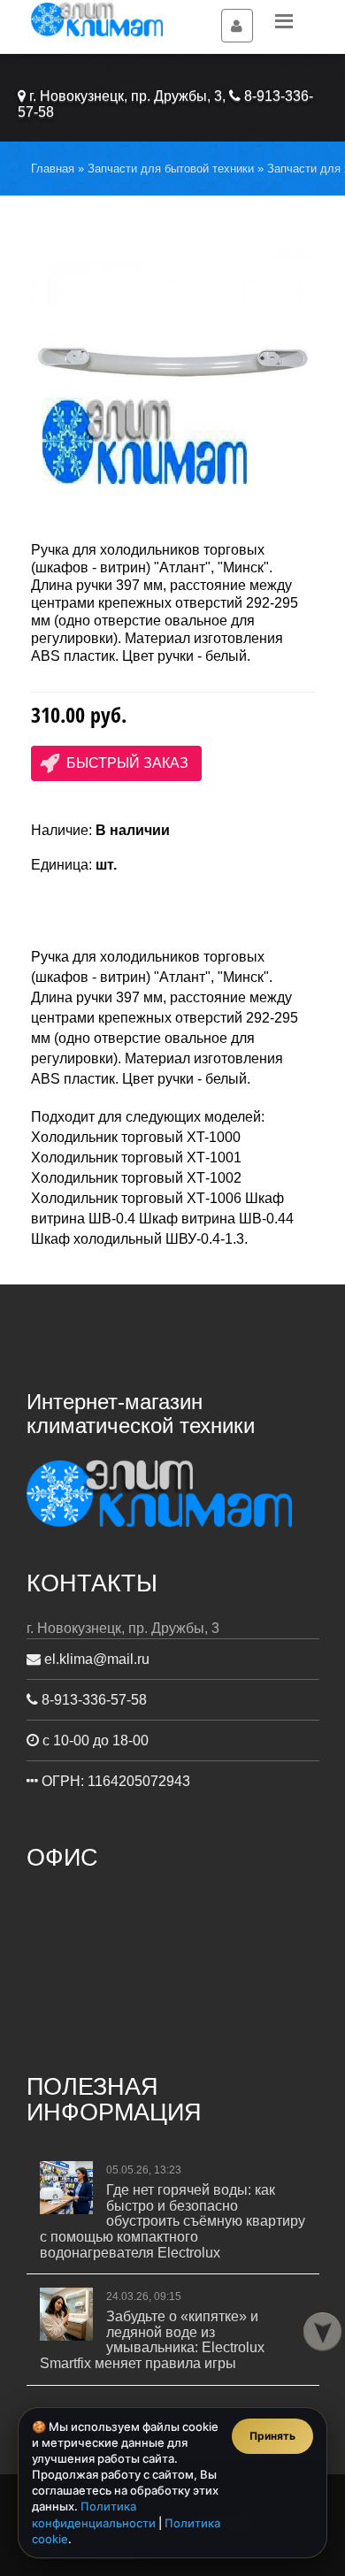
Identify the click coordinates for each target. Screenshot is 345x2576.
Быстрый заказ (127, 763)
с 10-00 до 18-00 (94, 1740)
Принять (272, 2436)
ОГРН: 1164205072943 (114, 1781)
